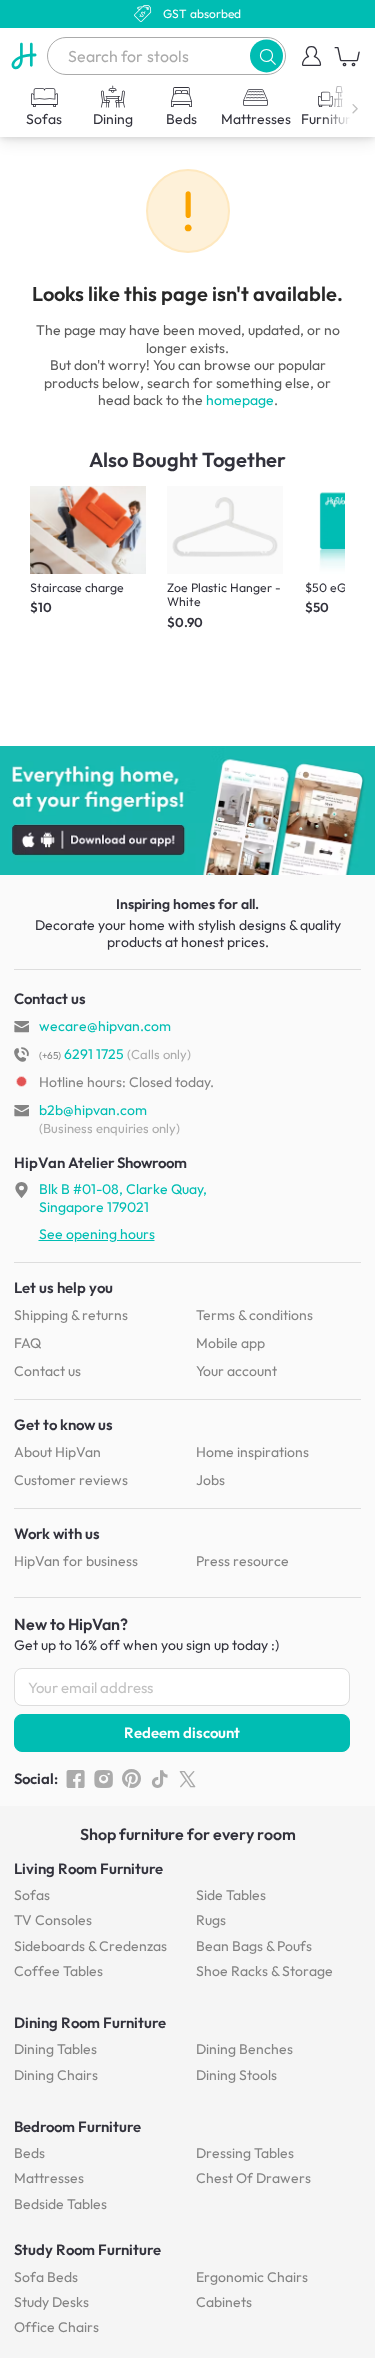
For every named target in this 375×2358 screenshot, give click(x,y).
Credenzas (90, 1946)
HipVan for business (76, 1561)
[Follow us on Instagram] (103, 1779)
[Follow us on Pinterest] (131, 1779)
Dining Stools (236, 2075)
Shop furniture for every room (188, 1834)
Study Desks (51, 2302)
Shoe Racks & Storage (264, 1971)
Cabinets (224, 2302)
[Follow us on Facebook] (75, 1779)
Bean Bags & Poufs (254, 1946)
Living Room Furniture (88, 1868)
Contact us (47, 1371)
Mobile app (230, 1343)
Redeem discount (182, 1732)
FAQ (27, 1343)
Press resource (242, 1561)
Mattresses (49, 2178)
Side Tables (231, 1895)
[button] (266, 55)
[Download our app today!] (187, 810)
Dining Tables (55, 2049)
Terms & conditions (254, 1315)
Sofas (32, 1895)
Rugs (211, 1920)
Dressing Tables (245, 2153)
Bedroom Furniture (77, 2126)
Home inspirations (252, 1452)
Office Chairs (56, 2327)
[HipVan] (23, 56)
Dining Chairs (56, 2075)
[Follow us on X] (187, 1779)
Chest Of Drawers (253, 2178)
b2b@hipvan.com (93, 1110)
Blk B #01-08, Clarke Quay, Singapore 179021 (123, 1198)
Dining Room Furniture (90, 2022)
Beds (29, 2153)
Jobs (210, 1480)
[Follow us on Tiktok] (159, 1779)
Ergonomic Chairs (252, 2277)
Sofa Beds (46, 2277)
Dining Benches (244, 2049)
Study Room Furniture (87, 2249)
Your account (236, 1371)
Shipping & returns (71, 1315)
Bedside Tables (60, 2204)
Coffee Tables (58, 1971)
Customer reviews (71, 1480)
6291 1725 (81, 1054)
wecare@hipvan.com (105, 1026)
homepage (240, 400)
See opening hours (97, 1234)
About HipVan (57, 1452)
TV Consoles (53, 1920)
